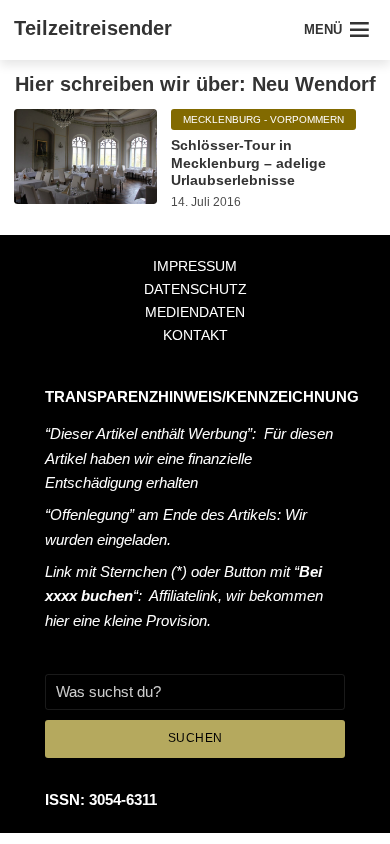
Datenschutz (195, 289)
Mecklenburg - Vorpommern (263, 119)
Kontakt (195, 335)
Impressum (195, 266)
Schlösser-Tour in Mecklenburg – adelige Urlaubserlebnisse (248, 162)
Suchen (195, 738)
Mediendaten (195, 312)
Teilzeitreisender (93, 28)
